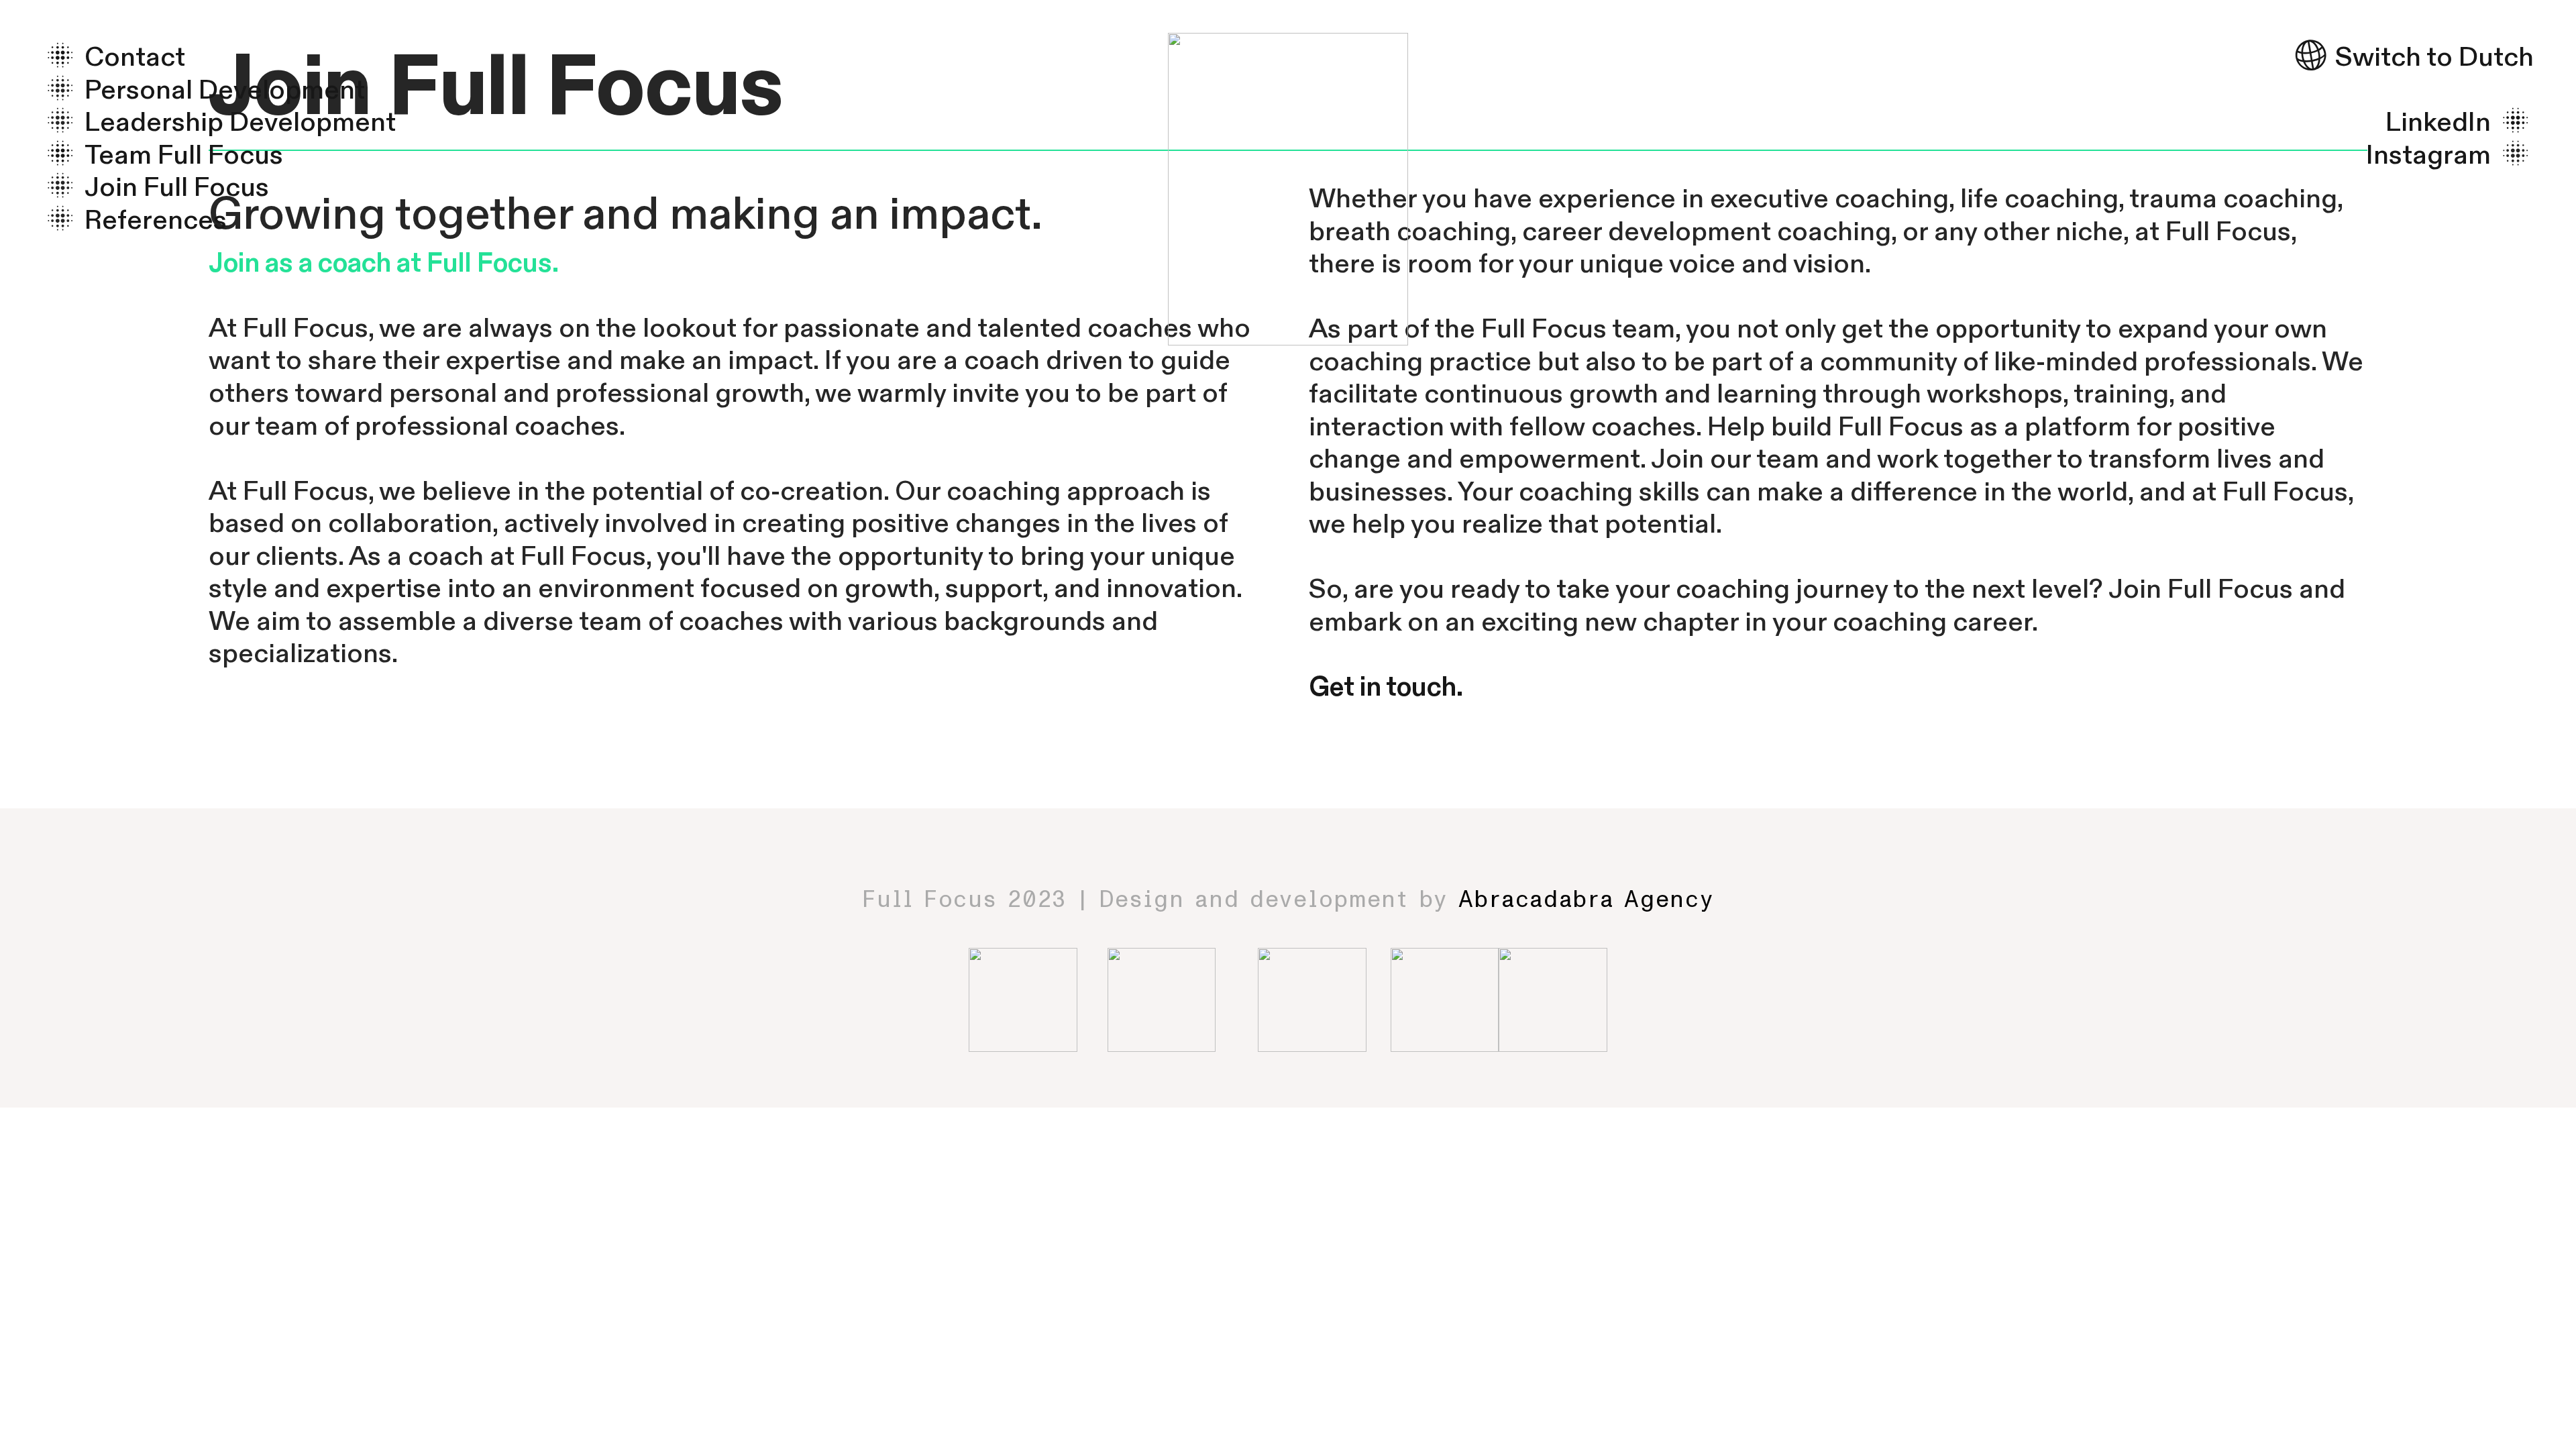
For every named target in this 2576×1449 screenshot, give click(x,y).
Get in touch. (1386, 687)
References (156, 220)
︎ (63, 57)
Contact (135, 57)
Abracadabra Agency (1586, 900)
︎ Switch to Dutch (2413, 57)
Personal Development (225, 90)
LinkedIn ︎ (2460, 122)
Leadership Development (240, 122)
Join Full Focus (177, 187)
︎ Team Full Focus (162, 155)
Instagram (2428, 155)
